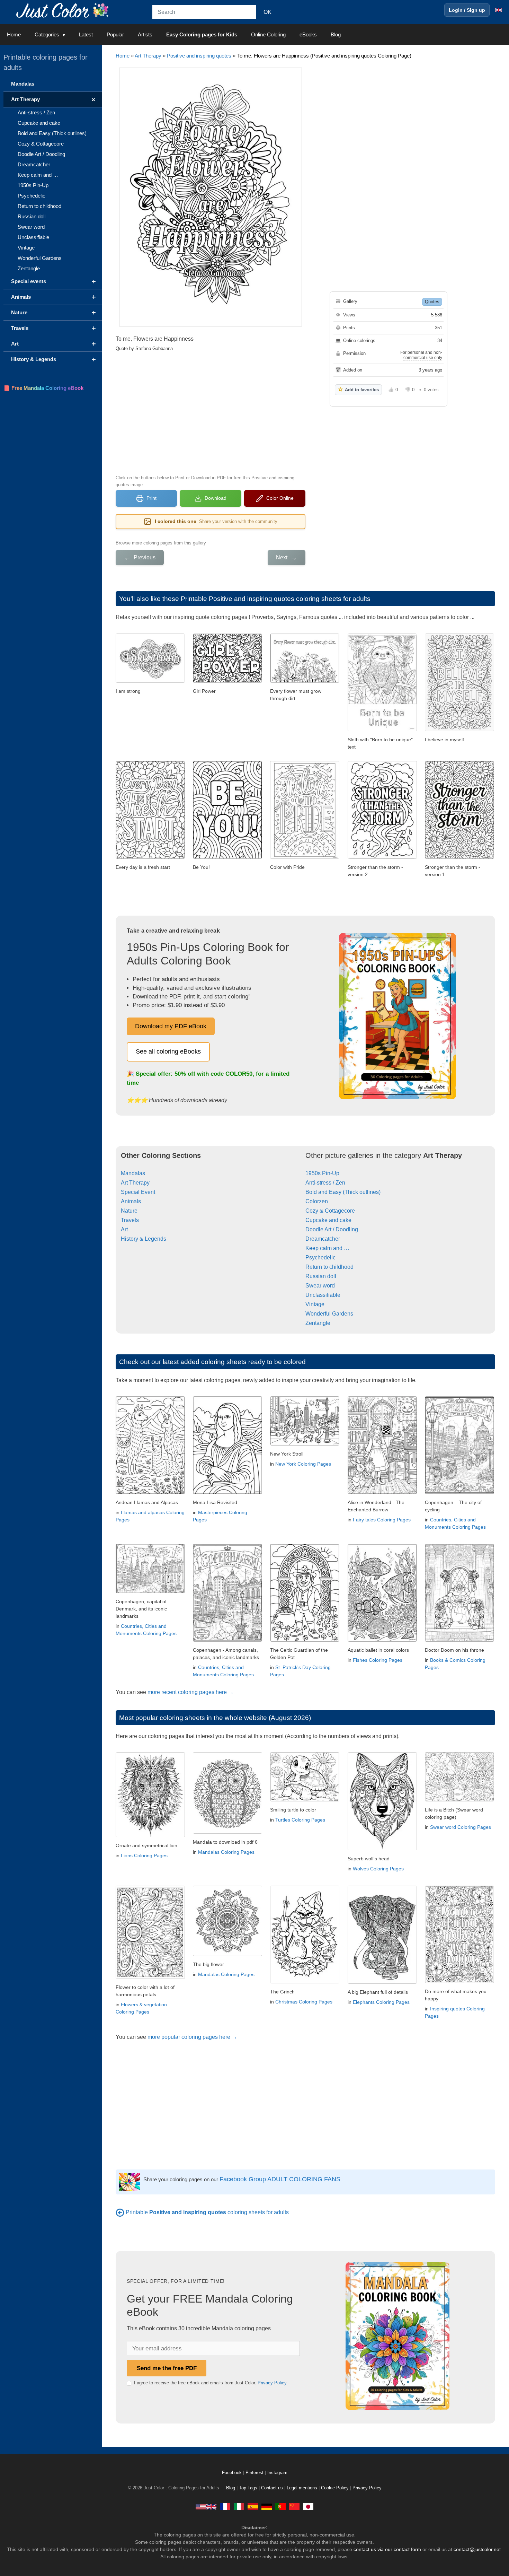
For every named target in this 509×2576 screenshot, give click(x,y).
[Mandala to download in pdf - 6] (227, 1832)
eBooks (308, 34)
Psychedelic (320, 1258)
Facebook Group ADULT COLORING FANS (280, 2179)
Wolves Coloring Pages (378, 1869)
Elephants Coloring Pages (381, 2002)
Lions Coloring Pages (144, 1855)
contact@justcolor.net (477, 2549)
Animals (131, 1201)
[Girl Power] (227, 681)
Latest (86, 34)
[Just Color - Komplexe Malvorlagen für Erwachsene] (267, 2507)
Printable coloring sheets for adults (207, 2212)
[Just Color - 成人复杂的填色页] (294, 2507)
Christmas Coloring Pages (304, 2002)
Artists (145, 34)
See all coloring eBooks (168, 1051)
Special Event (138, 1192)
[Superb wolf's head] (382, 1848)
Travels (130, 1220)
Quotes (432, 302)
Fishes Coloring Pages (378, 1660)
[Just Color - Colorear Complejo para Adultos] (253, 2507)
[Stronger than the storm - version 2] (382, 857)
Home (14, 34)
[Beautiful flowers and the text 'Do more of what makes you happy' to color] (459, 1981)
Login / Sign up (467, 10)
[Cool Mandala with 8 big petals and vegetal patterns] (227, 1954)
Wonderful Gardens (329, 1314)
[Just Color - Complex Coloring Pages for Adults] (206, 2507)
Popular (115, 34)
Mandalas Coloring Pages (226, 1852)
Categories (47, 34)
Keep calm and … (327, 1248)
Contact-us (272, 2488)
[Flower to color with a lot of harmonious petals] (150, 1977)
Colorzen (317, 1201)
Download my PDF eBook (171, 1026)
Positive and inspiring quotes (199, 56)
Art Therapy (148, 56)
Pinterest (255, 2473)
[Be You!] (227, 857)
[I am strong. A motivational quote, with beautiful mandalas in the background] (150, 681)
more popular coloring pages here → (192, 2037)
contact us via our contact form (387, 2549)
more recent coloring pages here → (191, 1692)
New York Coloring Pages (303, 1464)
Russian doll (321, 1276)
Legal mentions (302, 2488)
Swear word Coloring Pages (461, 1827)
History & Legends (144, 1239)
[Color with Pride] (305, 857)
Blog (336, 34)
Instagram (277, 2473)
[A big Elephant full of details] (382, 1982)
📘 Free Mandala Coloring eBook (43, 388)
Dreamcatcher (323, 1239)
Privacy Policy (272, 2383)
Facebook (233, 2473)
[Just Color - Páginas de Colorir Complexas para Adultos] (280, 2507)
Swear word (320, 1286)
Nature (129, 1211)
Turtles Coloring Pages (300, 1820)
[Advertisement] (211, 412)
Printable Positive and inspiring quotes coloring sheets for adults (276, 599)
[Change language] (499, 10)
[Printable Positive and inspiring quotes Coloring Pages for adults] (120, 2212)
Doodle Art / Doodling (332, 1229)
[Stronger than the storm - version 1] (459, 857)
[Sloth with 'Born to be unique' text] (382, 729)
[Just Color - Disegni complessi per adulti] (239, 2507)
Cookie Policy (335, 2488)
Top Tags (248, 2488)
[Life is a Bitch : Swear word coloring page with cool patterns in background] (459, 1800)
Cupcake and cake (328, 1220)
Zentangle (318, 1323)
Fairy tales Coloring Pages (382, 1520)
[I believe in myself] (459, 729)
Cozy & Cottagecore (330, 1211)
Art (124, 1229)
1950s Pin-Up (322, 1173)
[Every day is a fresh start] (150, 857)
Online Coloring (268, 34)
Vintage (315, 1304)
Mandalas (133, 1173)
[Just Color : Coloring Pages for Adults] (64, 10)
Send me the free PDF (167, 2368)
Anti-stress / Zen (325, 1183)
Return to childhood (329, 1267)
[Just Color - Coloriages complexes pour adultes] (225, 2507)
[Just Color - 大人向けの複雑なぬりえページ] (308, 2507)
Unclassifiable (323, 1295)
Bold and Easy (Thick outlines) (343, 1192)
